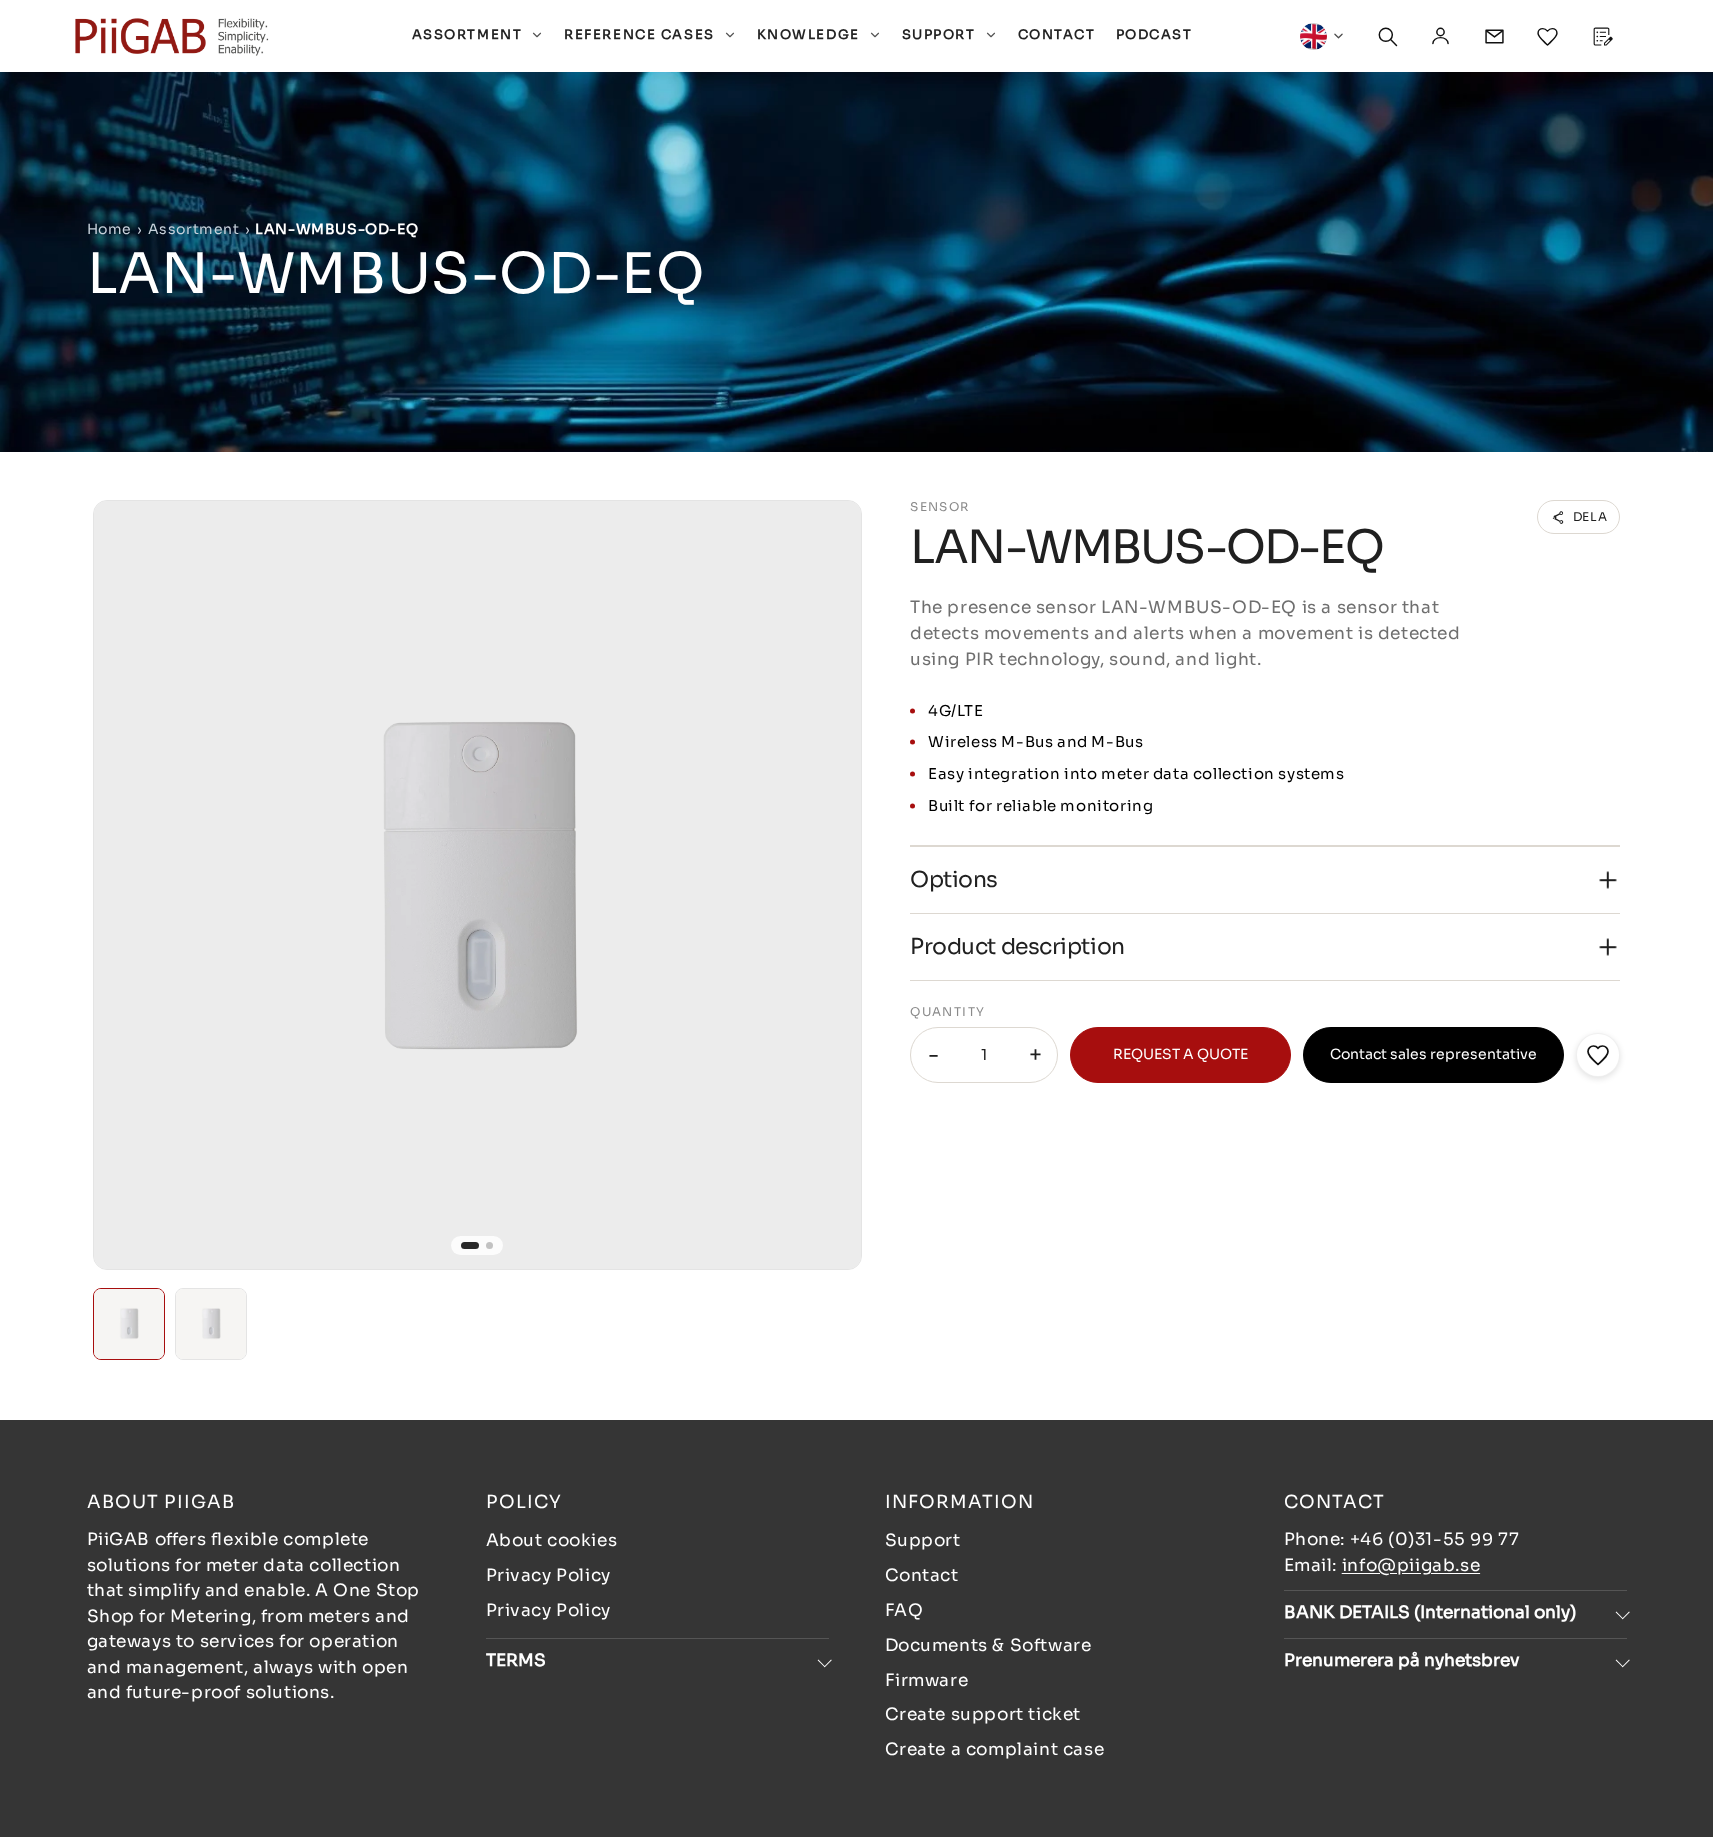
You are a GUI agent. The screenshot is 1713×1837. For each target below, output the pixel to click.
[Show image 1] (470, 1245)
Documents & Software (988, 1645)
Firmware (927, 1680)
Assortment (194, 229)
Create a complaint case (995, 1749)
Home (109, 229)
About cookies (552, 1540)
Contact (922, 1575)
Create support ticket (983, 1714)
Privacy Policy (548, 1575)
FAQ (904, 1610)
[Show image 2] (489, 1245)
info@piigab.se (1411, 1565)
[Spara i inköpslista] (1598, 1055)
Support (923, 1540)
